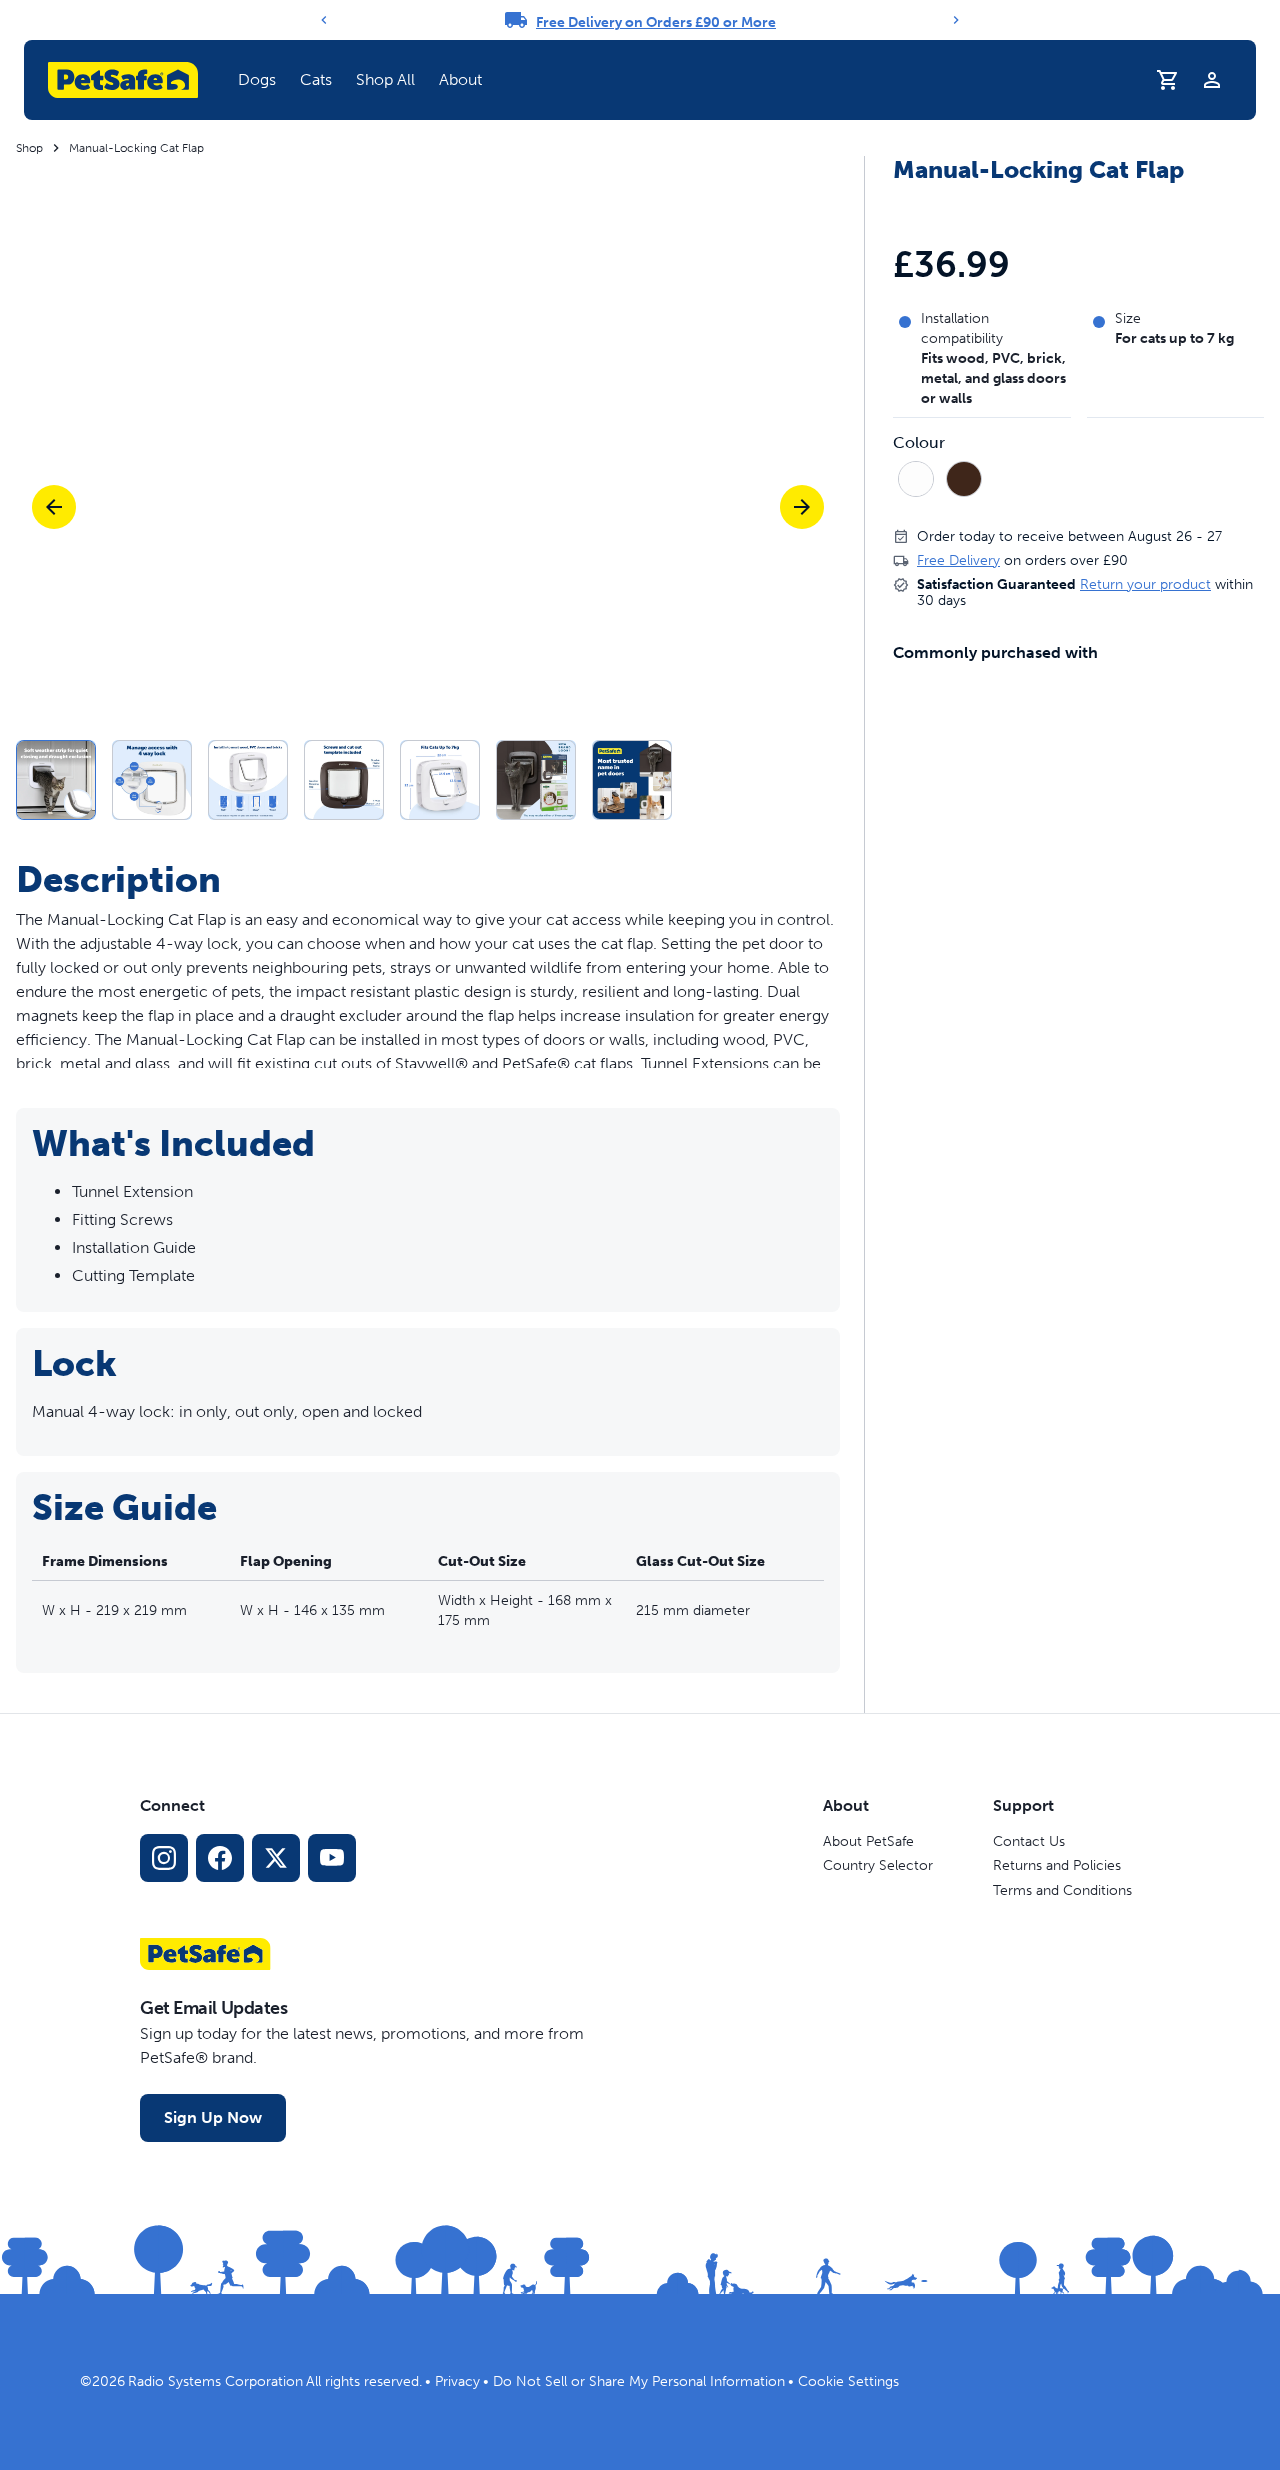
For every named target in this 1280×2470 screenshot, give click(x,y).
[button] (257, 80)
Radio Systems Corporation (215, 2381)
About (460, 79)
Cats (316, 79)
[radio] (916, 479)
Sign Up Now (213, 2117)
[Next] (956, 20)
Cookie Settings (848, 2381)
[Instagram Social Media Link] (164, 1858)
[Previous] (324, 20)
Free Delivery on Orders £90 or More (656, 22)
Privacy (457, 2381)
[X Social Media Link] (276, 1858)
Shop (29, 148)
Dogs (257, 79)
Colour (919, 444)
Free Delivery (958, 560)
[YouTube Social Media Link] (332, 1858)
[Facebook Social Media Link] (220, 1858)
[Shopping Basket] (1168, 80)
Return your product (1145, 584)
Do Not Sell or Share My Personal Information (639, 2381)
